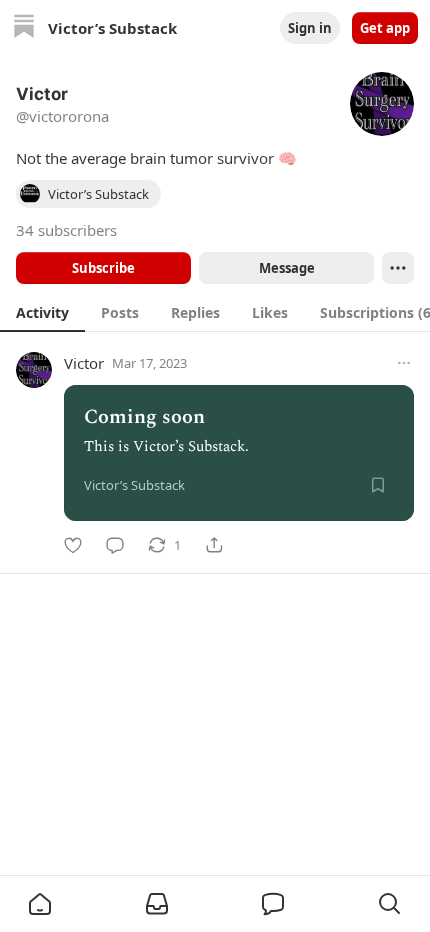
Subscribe (103, 268)
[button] (40, 904)
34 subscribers (66, 230)
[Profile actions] (398, 268)
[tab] (42, 312)
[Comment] (115, 545)
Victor (84, 363)
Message (287, 268)
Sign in (310, 28)
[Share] (214, 545)
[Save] (378, 485)
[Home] (24, 28)
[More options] (404, 363)
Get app (385, 28)
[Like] (73, 545)
